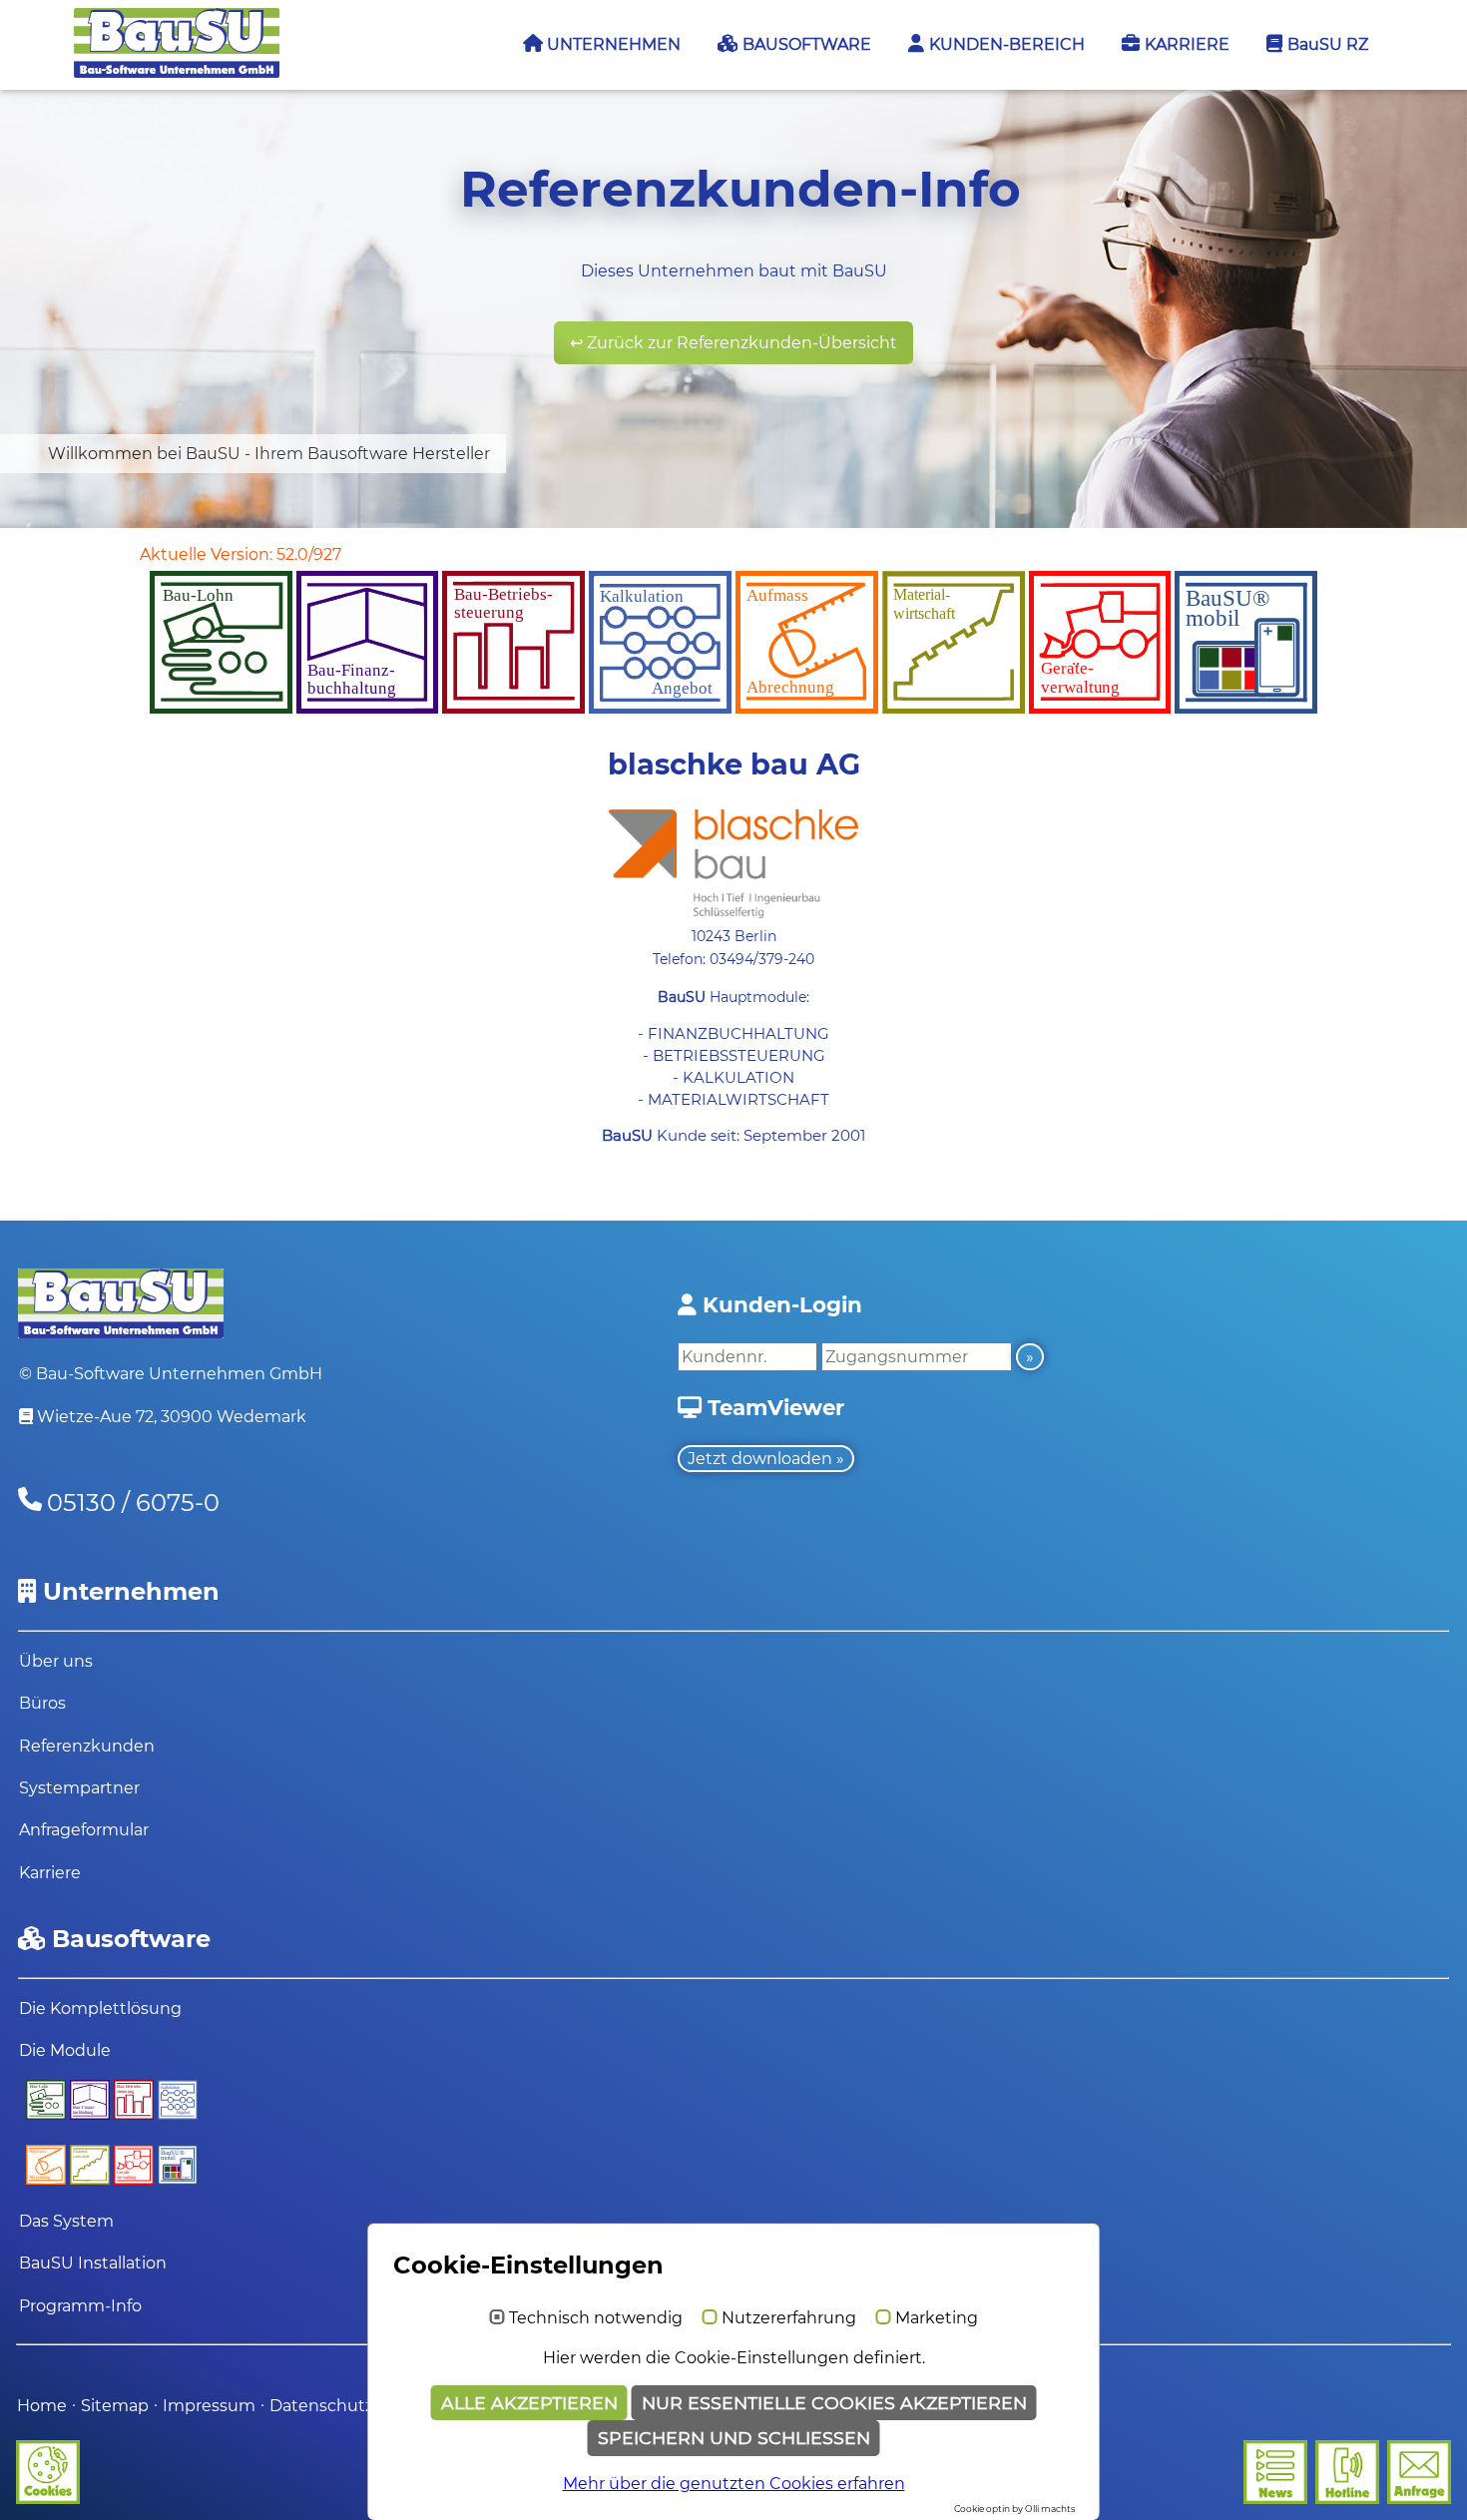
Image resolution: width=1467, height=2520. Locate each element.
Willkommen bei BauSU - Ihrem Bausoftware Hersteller (269, 454)
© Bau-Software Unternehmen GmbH (171, 1374)
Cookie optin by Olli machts (1014, 2509)
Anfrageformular (84, 1830)
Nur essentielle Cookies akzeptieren (834, 2403)
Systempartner (79, 1788)
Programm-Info (80, 2306)
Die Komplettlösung (100, 2009)
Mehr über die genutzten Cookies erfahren (734, 2484)
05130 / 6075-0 (133, 1503)
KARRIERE (1185, 44)
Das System (66, 2221)
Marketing (937, 2318)
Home (42, 2406)
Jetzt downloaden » (766, 1459)
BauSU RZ (1326, 44)
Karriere (50, 1873)
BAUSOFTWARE (805, 44)
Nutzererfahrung (789, 2318)
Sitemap (115, 2406)
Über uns (56, 1661)
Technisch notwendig (596, 2318)
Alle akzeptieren (529, 2403)
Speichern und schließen (734, 2438)
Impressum (211, 2406)
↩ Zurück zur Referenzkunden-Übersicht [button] (733, 343)
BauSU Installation (93, 2263)
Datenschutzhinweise (357, 2406)
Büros (42, 1703)
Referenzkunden (87, 1746)
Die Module (65, 2050)
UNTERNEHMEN (612, 44)
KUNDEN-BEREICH (1005, 44)
